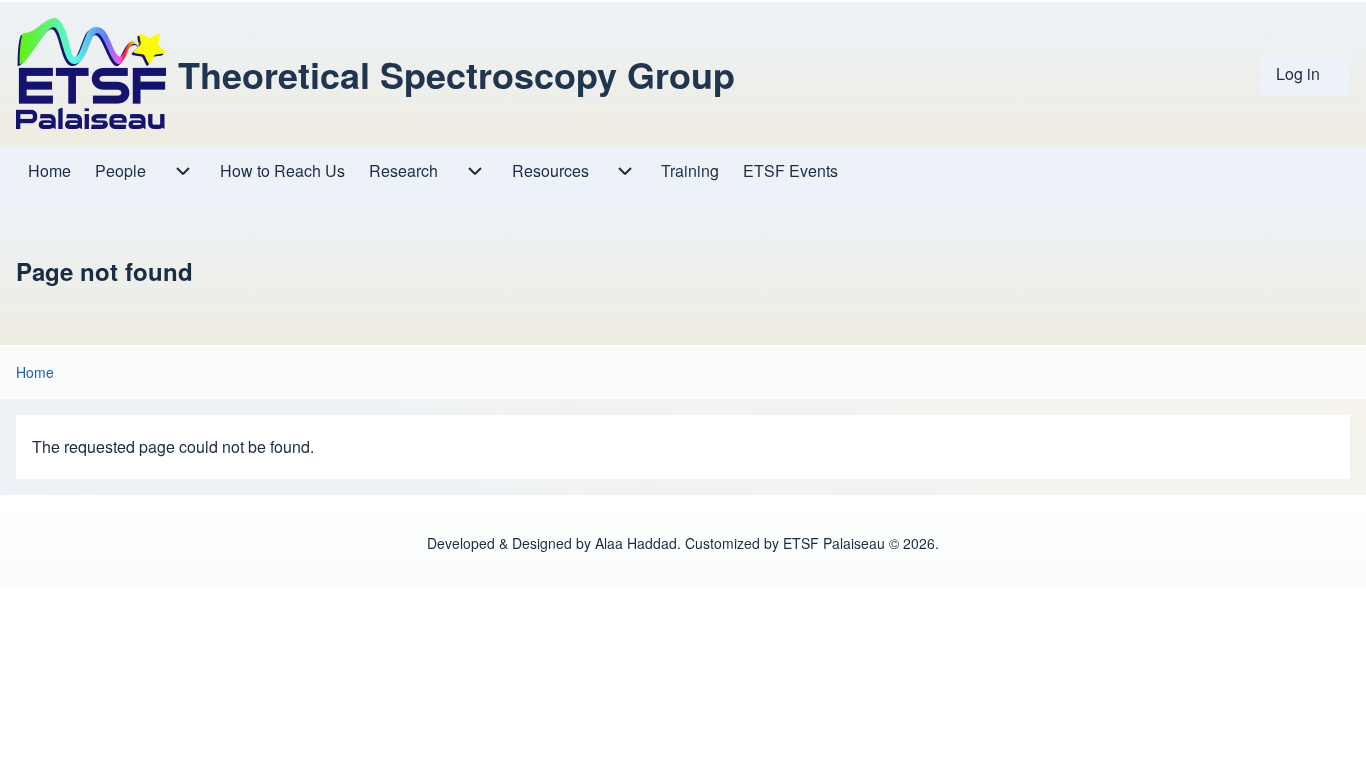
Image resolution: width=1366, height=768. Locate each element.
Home (35, 372)
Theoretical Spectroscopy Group (456, 74)
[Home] (91, 73)
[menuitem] (1305, 74)
